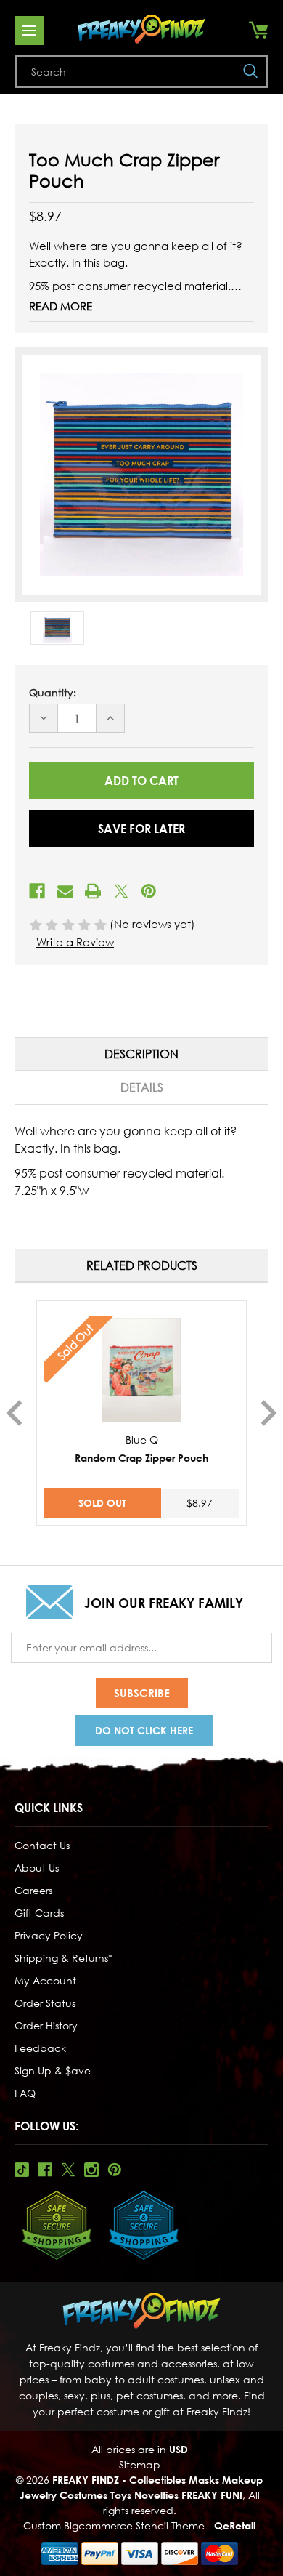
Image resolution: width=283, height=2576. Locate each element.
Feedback (40, 2048)
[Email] (65, 891)
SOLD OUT (102, 1503)
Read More (61, 306)
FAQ (25, 2093)
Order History (46, 2025)
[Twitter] (121, 891)
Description (141, 1054)
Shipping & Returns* (63, 1958)
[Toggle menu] (29, 31)
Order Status (45, 2003)
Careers (33, 1890)
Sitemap (140, 2464)
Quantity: (53, 692)
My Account (45, 1980)
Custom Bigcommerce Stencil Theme (114, 2525)
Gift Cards (39, 1913)
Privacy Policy (49, 1935)
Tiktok (22, 2170)
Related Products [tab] (142, 1265)
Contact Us (42, 1845)
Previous (14, 1413)
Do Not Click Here (144, 1730)
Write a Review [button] (75, 942)
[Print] (93, 891)
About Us (37, 1868)
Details (142, 1087)
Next (269, 1413)
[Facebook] (37, 891)
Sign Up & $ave (53, 2070)
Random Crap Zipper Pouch (141, 1458)
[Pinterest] (149, 891)
